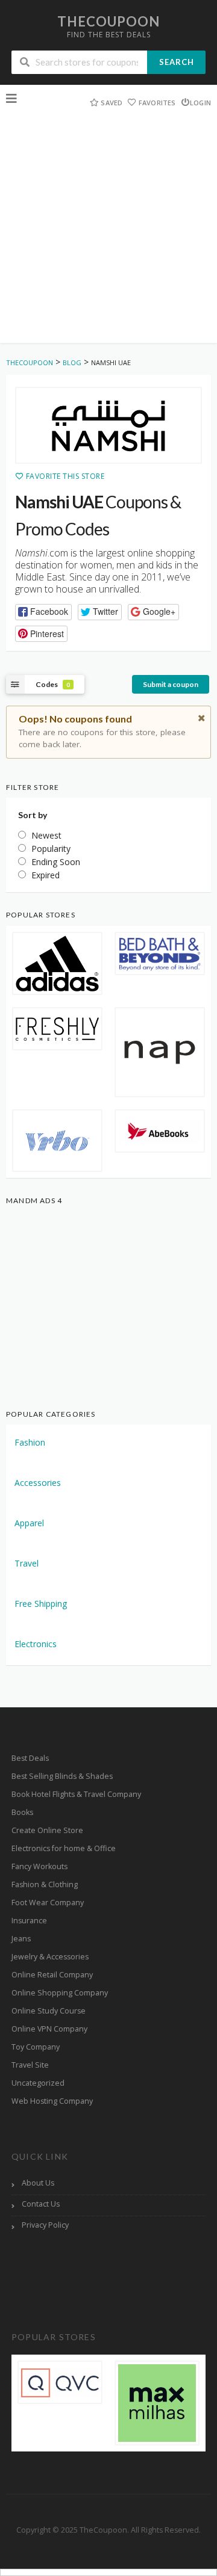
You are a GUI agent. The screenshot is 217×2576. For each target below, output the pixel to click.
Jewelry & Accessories (50, 1957)
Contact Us (41, 2204)
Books (22, 1812)
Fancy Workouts (39, 1866)
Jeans (21, 1939)
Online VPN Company (49, 2029)
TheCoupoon (108, 21)
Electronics (36, 1644)
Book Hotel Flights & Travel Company (76, 1794)
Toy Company (36, 2047)
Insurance (29, 1921)
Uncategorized (38, 2083)
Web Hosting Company (52, 2101)
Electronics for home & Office (64, 1848)
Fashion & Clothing (45, 1884)
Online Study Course (49, 2011)
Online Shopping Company (60, 1993)
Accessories (38, 1483)
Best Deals (30, 1758)
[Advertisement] (108, 235)
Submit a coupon (171, 684)
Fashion (30, 1442)
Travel (27, 1563)
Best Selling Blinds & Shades (62, 1776)
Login (200, 103)
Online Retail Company (52, 1975)
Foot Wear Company (48, 1903)
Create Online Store (47, 1830)
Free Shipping (41, 1604)
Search (177, 62)
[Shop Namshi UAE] (108, 426)
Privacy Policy (45, 2225)
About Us (38, 2183)
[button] (43, 612)
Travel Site (30, 2065)
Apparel (29, 1523)
